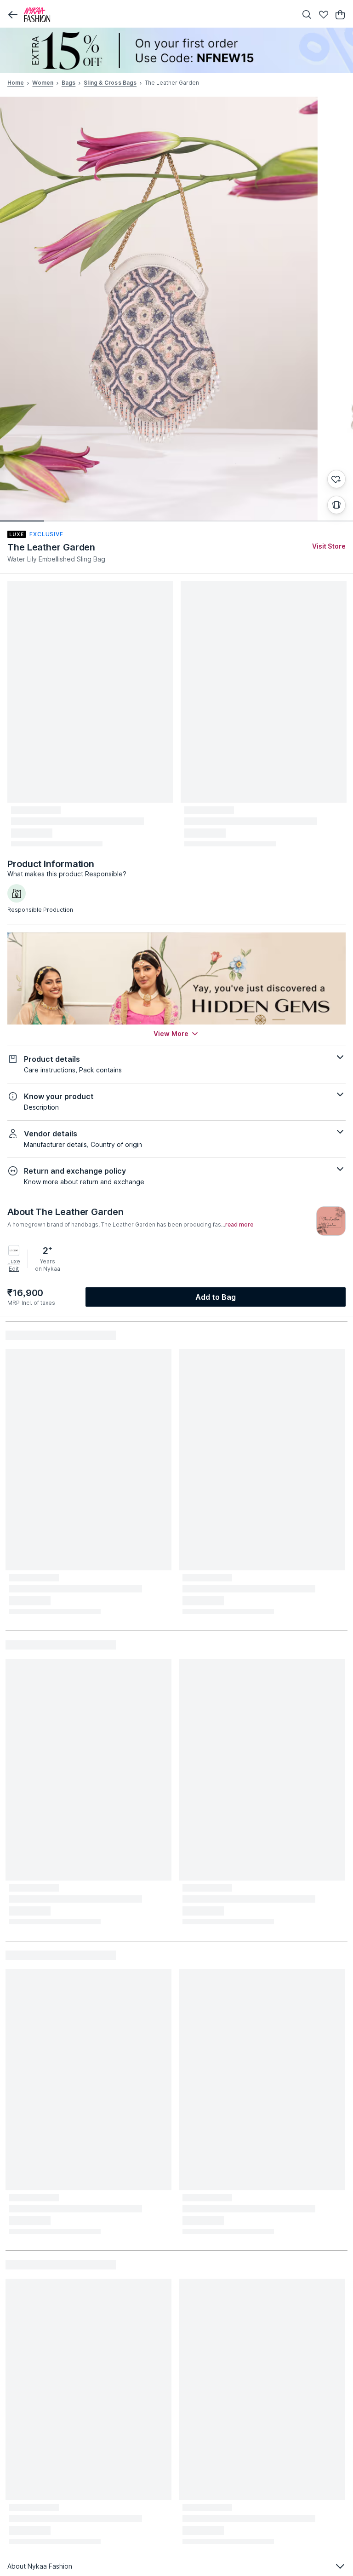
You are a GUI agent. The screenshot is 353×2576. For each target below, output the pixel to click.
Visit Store (329, 546)
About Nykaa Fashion (40, 2566)
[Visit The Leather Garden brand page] (331, 1221)
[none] (176, 50)
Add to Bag (216, 1297)
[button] (13, 15)
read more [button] (239, 1225)
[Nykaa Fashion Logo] (158, 15)
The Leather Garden (51, 547)
